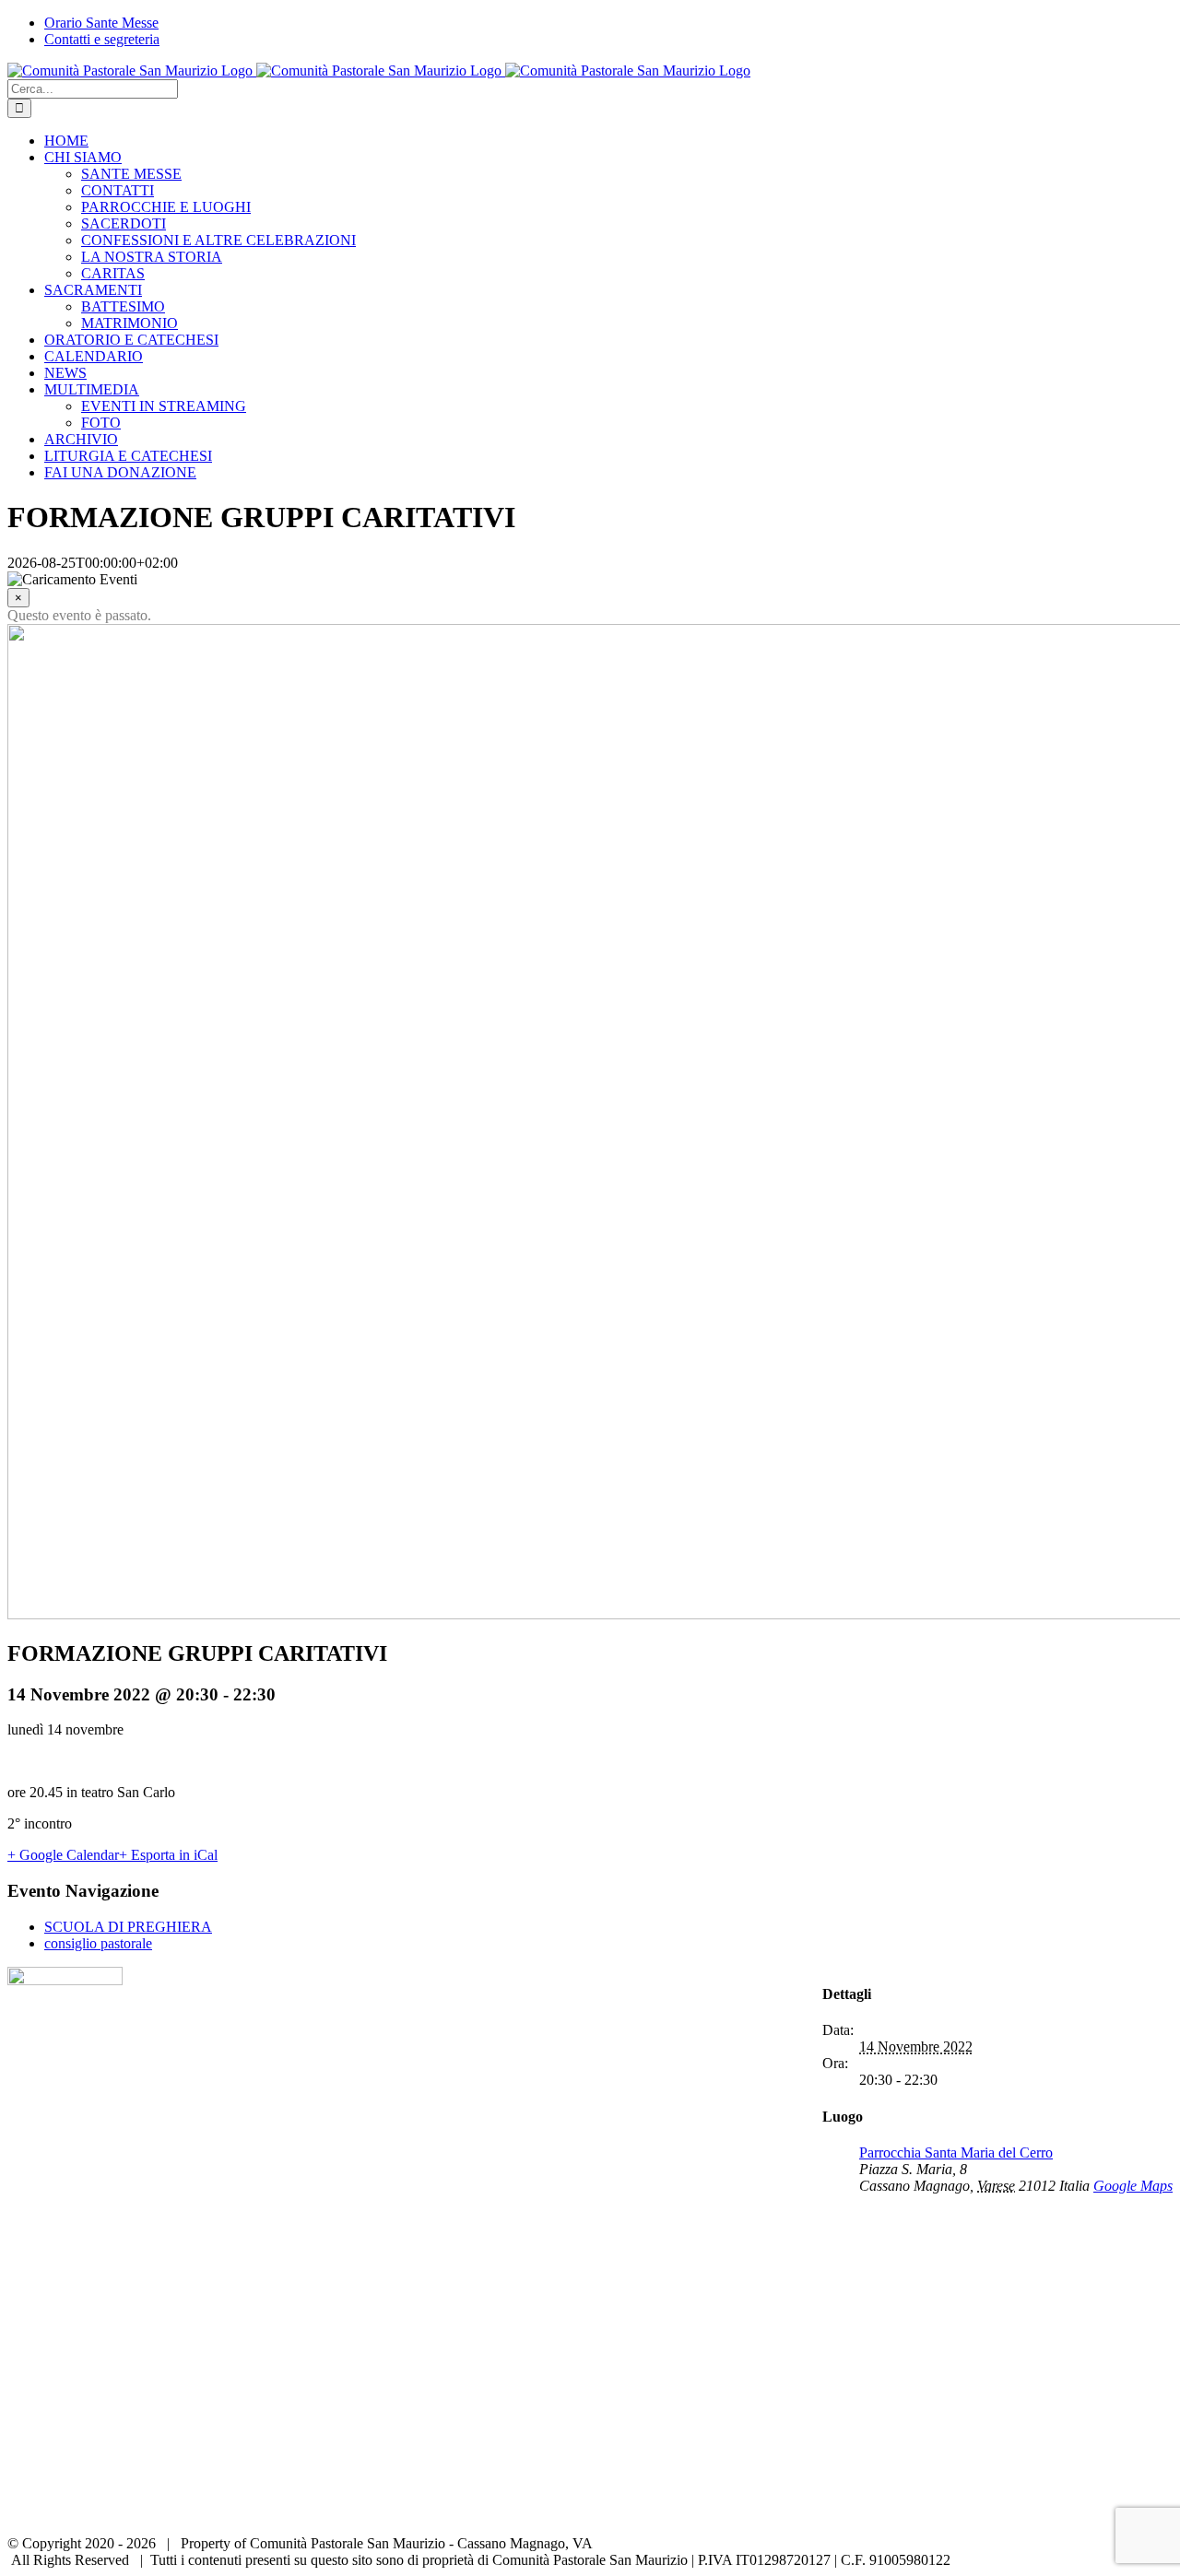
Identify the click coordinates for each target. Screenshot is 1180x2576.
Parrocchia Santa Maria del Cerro (956, 2153)
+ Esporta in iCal (168, 1855)
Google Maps (1133, 2186)
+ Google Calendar (63, 1855)
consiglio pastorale (98, 1943)
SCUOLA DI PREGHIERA (128, 1927)
